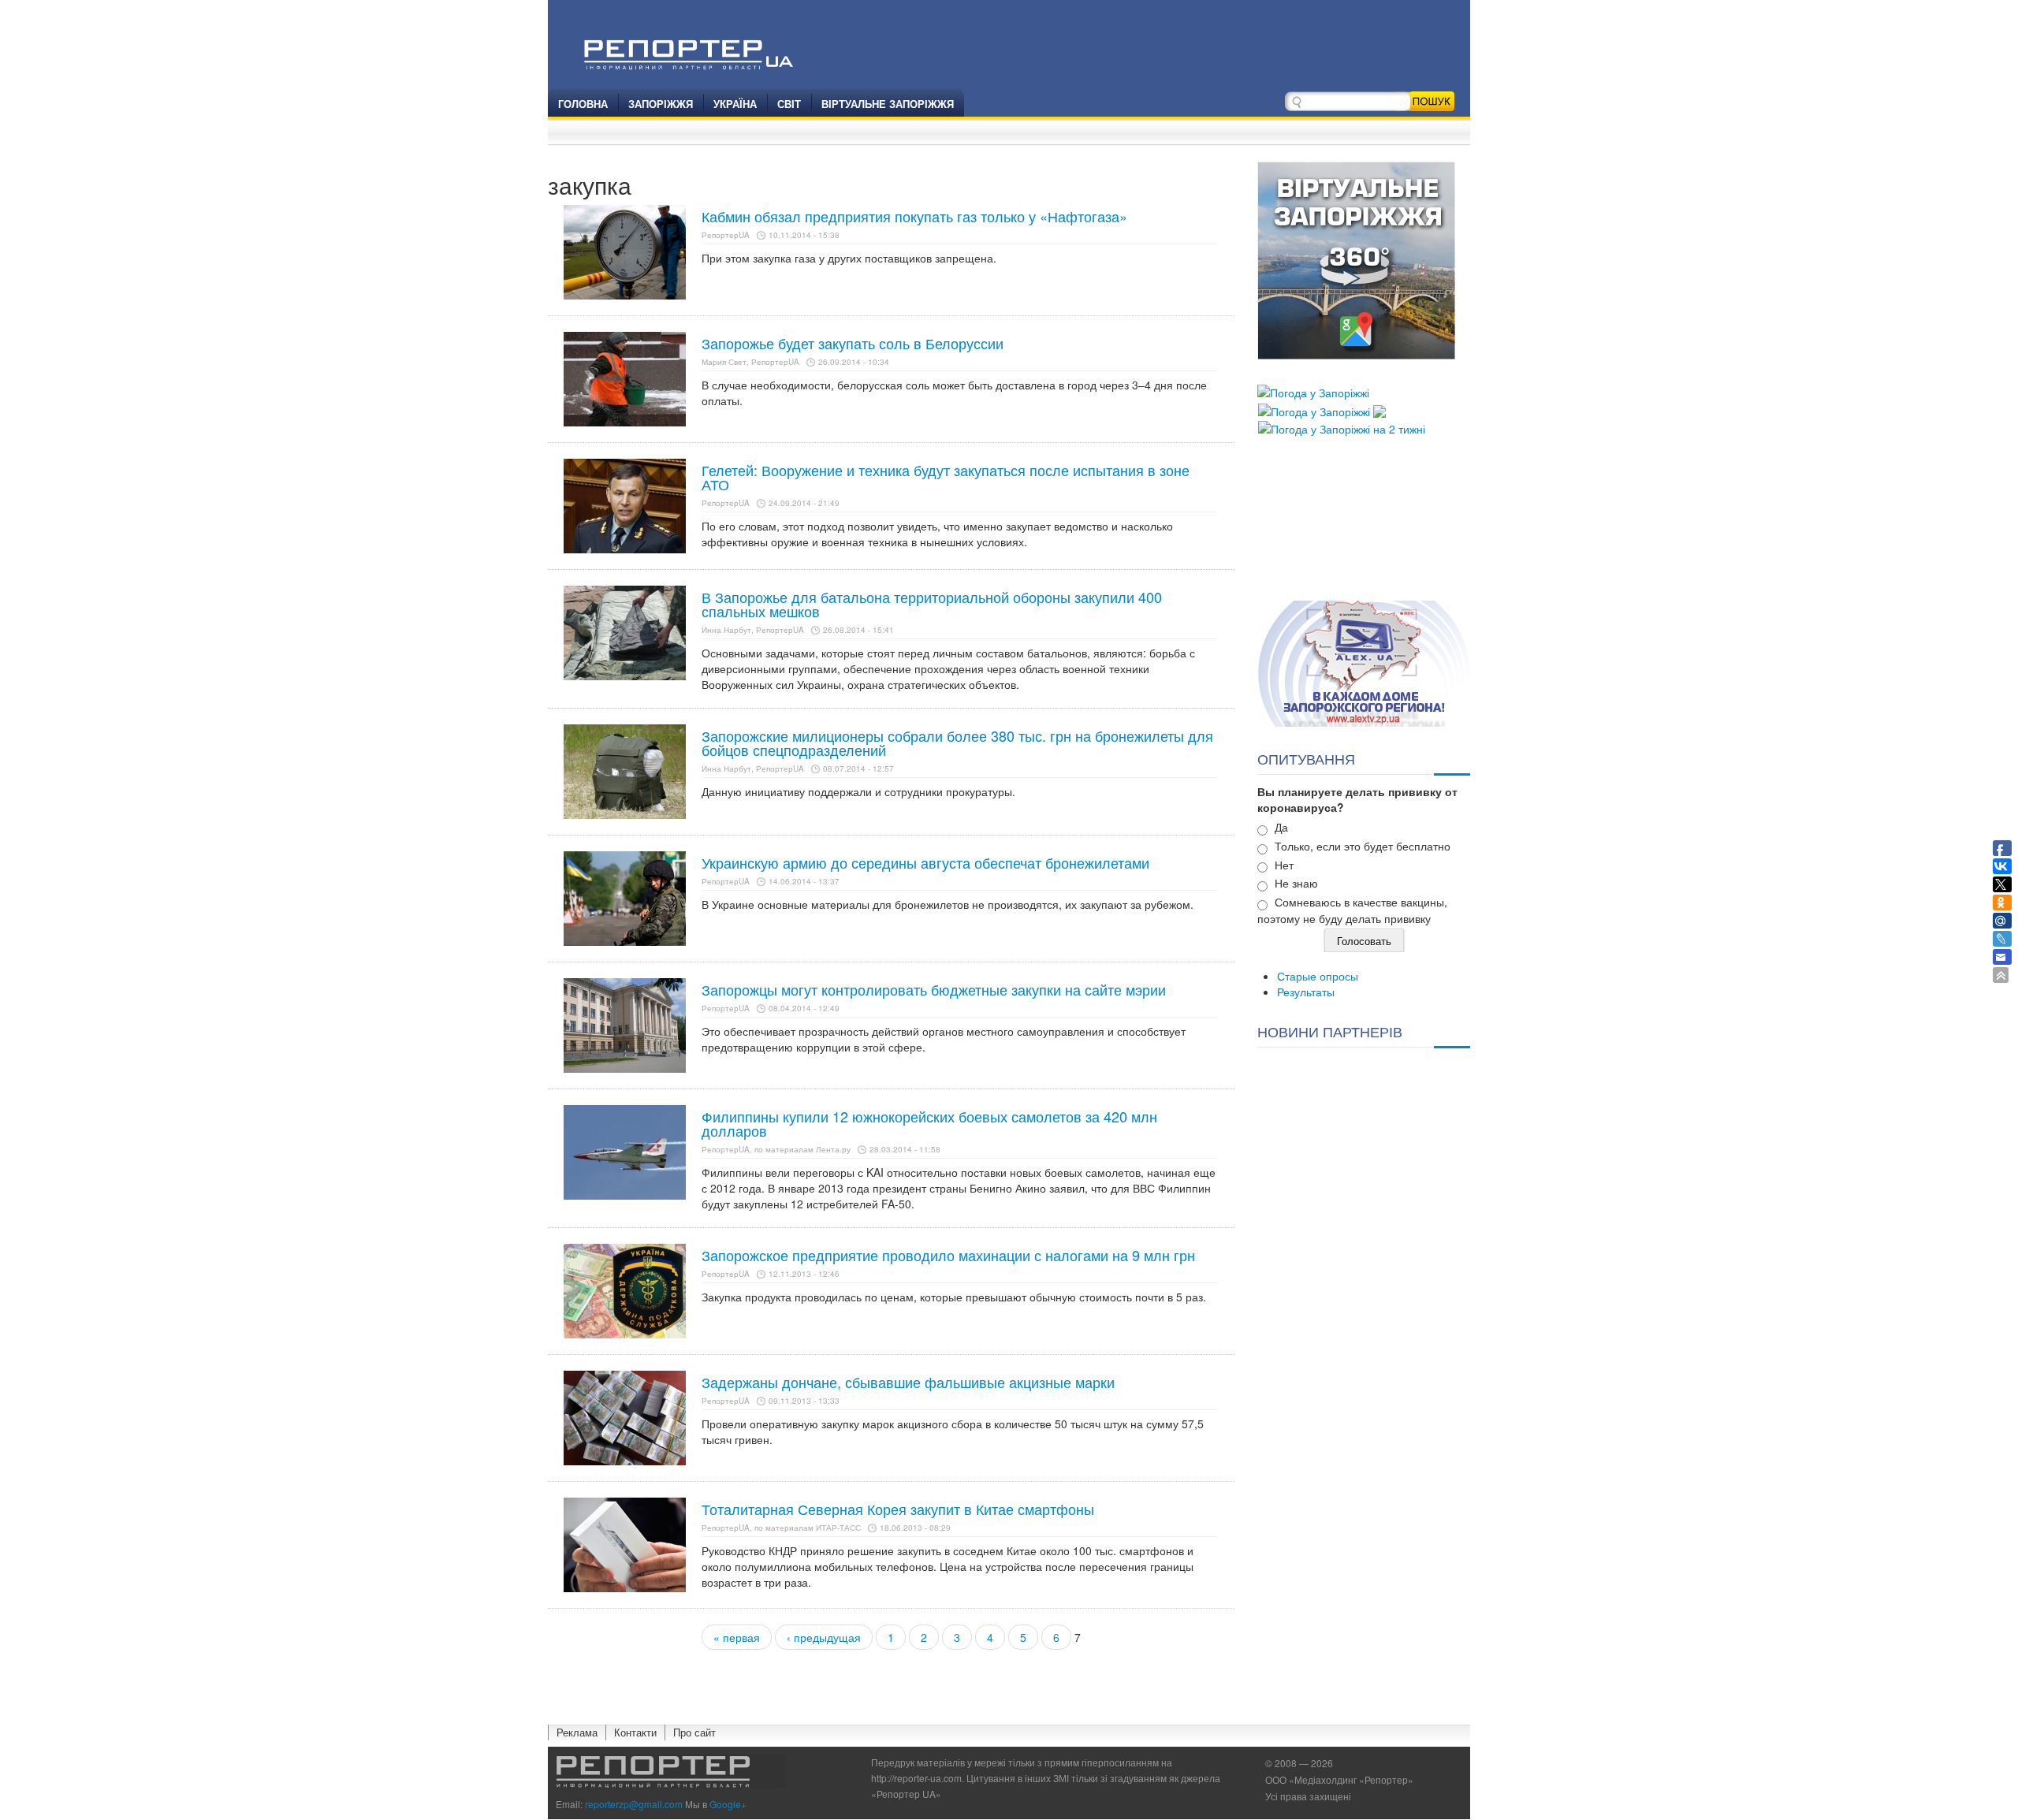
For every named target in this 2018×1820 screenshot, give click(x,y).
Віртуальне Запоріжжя (888, 104)
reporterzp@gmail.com (634, 1804)
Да (1281, 827)
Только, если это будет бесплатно (1363, 846)
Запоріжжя (661, 104)
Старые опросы (1318, 976)
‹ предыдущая (824, 1637)
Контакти (635, 1732)
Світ (789, 104)
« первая (737, 1637)
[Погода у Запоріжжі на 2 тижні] (1342, 427)
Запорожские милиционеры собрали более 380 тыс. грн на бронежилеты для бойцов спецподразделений (957, 743)
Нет (1284, 865)
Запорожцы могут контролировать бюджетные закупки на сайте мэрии (934, 989)
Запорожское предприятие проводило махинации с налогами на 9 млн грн (948, 1255)
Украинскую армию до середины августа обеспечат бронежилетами (925, 862)
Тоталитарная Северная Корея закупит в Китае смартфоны (898, 1509)
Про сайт (694, 1732)
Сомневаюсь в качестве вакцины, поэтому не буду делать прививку (1352, 910)
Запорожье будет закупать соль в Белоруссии (853, 343)
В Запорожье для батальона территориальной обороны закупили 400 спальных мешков (932, 604)
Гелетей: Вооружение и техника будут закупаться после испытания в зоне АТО (946, 477)
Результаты (1306, 992)
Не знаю (1296, 883)
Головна (583, 104)
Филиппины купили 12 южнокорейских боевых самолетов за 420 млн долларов (929, 1123)
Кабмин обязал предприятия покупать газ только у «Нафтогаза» (914, 216)
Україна (735, 104)
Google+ (728, 1804)
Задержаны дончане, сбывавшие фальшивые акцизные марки (908, 1382)
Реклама (577, 1732)
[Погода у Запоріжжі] (1313, 391)
